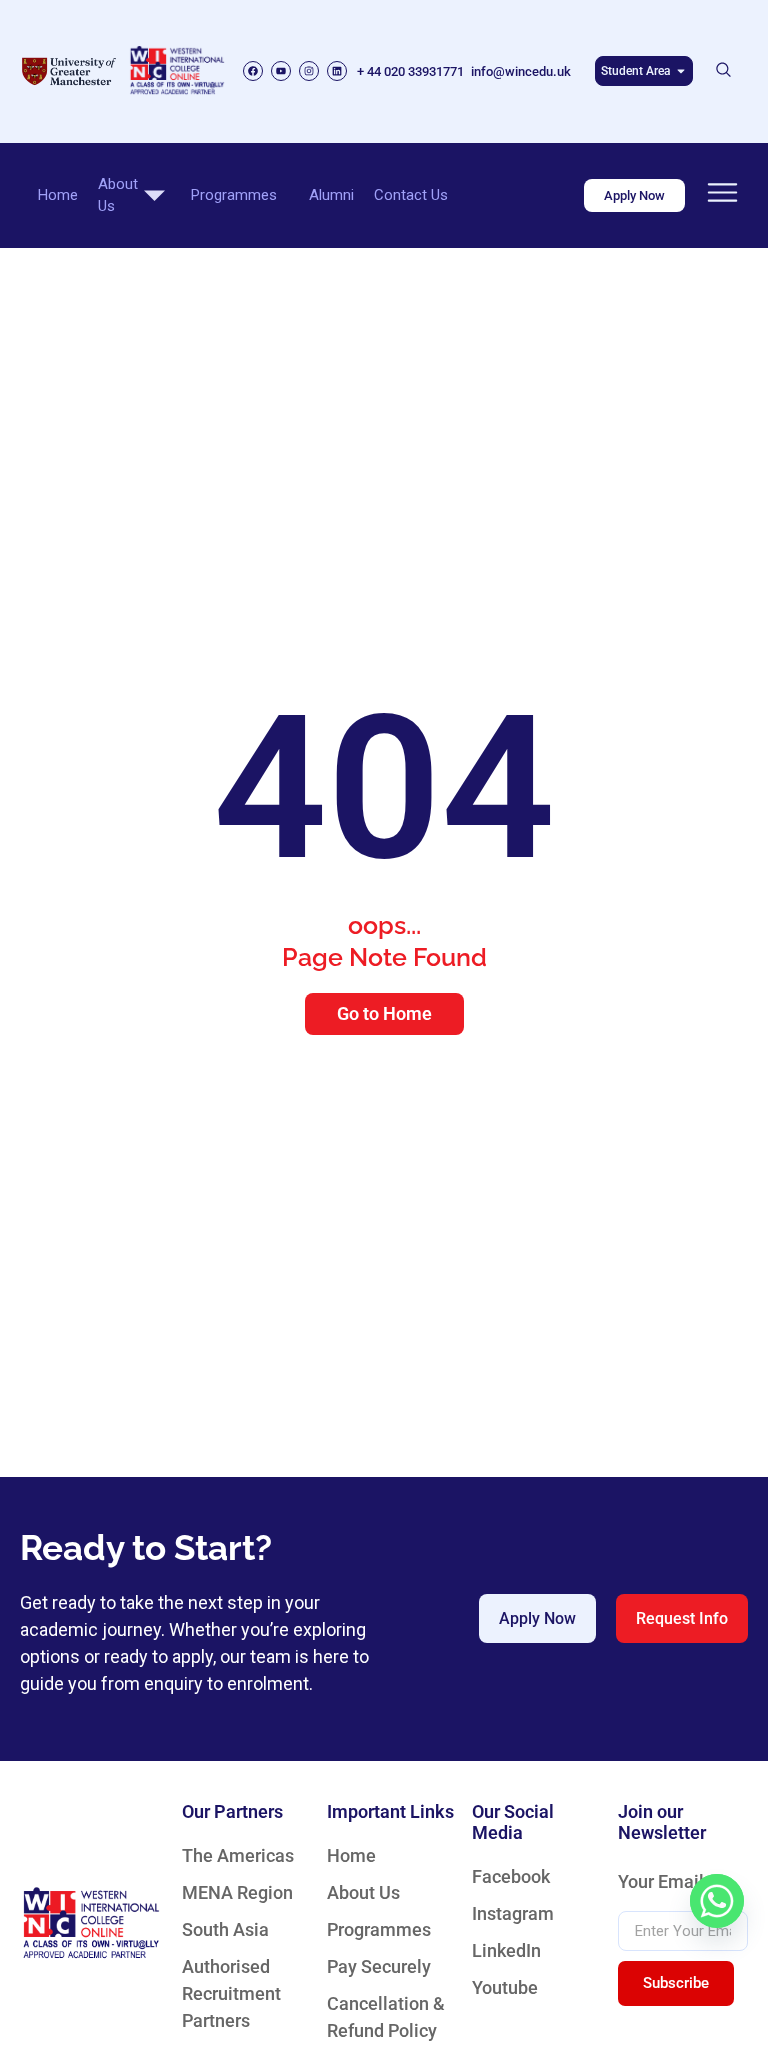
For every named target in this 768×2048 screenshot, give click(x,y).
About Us (118, 195)
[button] (724, 71)
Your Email (661, 1882)
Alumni (331, 195)
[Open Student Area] (681, 71)
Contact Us (411, 195)
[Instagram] (309, 71)
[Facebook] (253, 71)
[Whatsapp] (717, 1901)
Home (58, 195)
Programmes (234, 195)
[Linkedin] (337, 71)
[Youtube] (281, 71)
